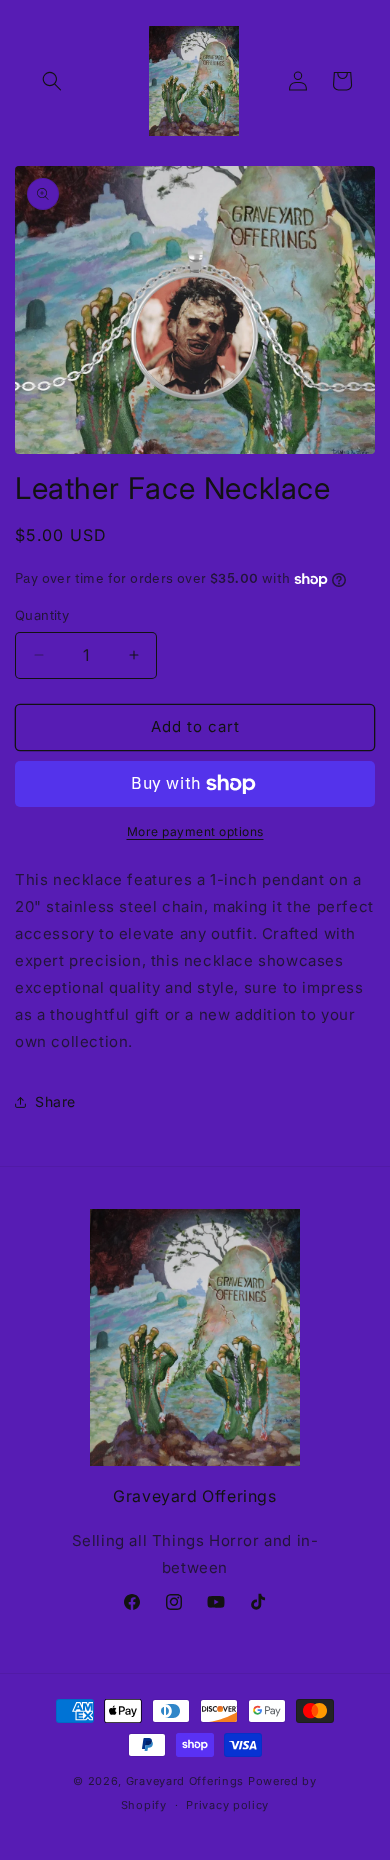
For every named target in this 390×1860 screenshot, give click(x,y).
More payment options (195, 831)
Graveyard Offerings (185, 1781)
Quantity (42, 615)
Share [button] (55, 1101)
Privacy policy (227, 1805)
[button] (52, 81)
